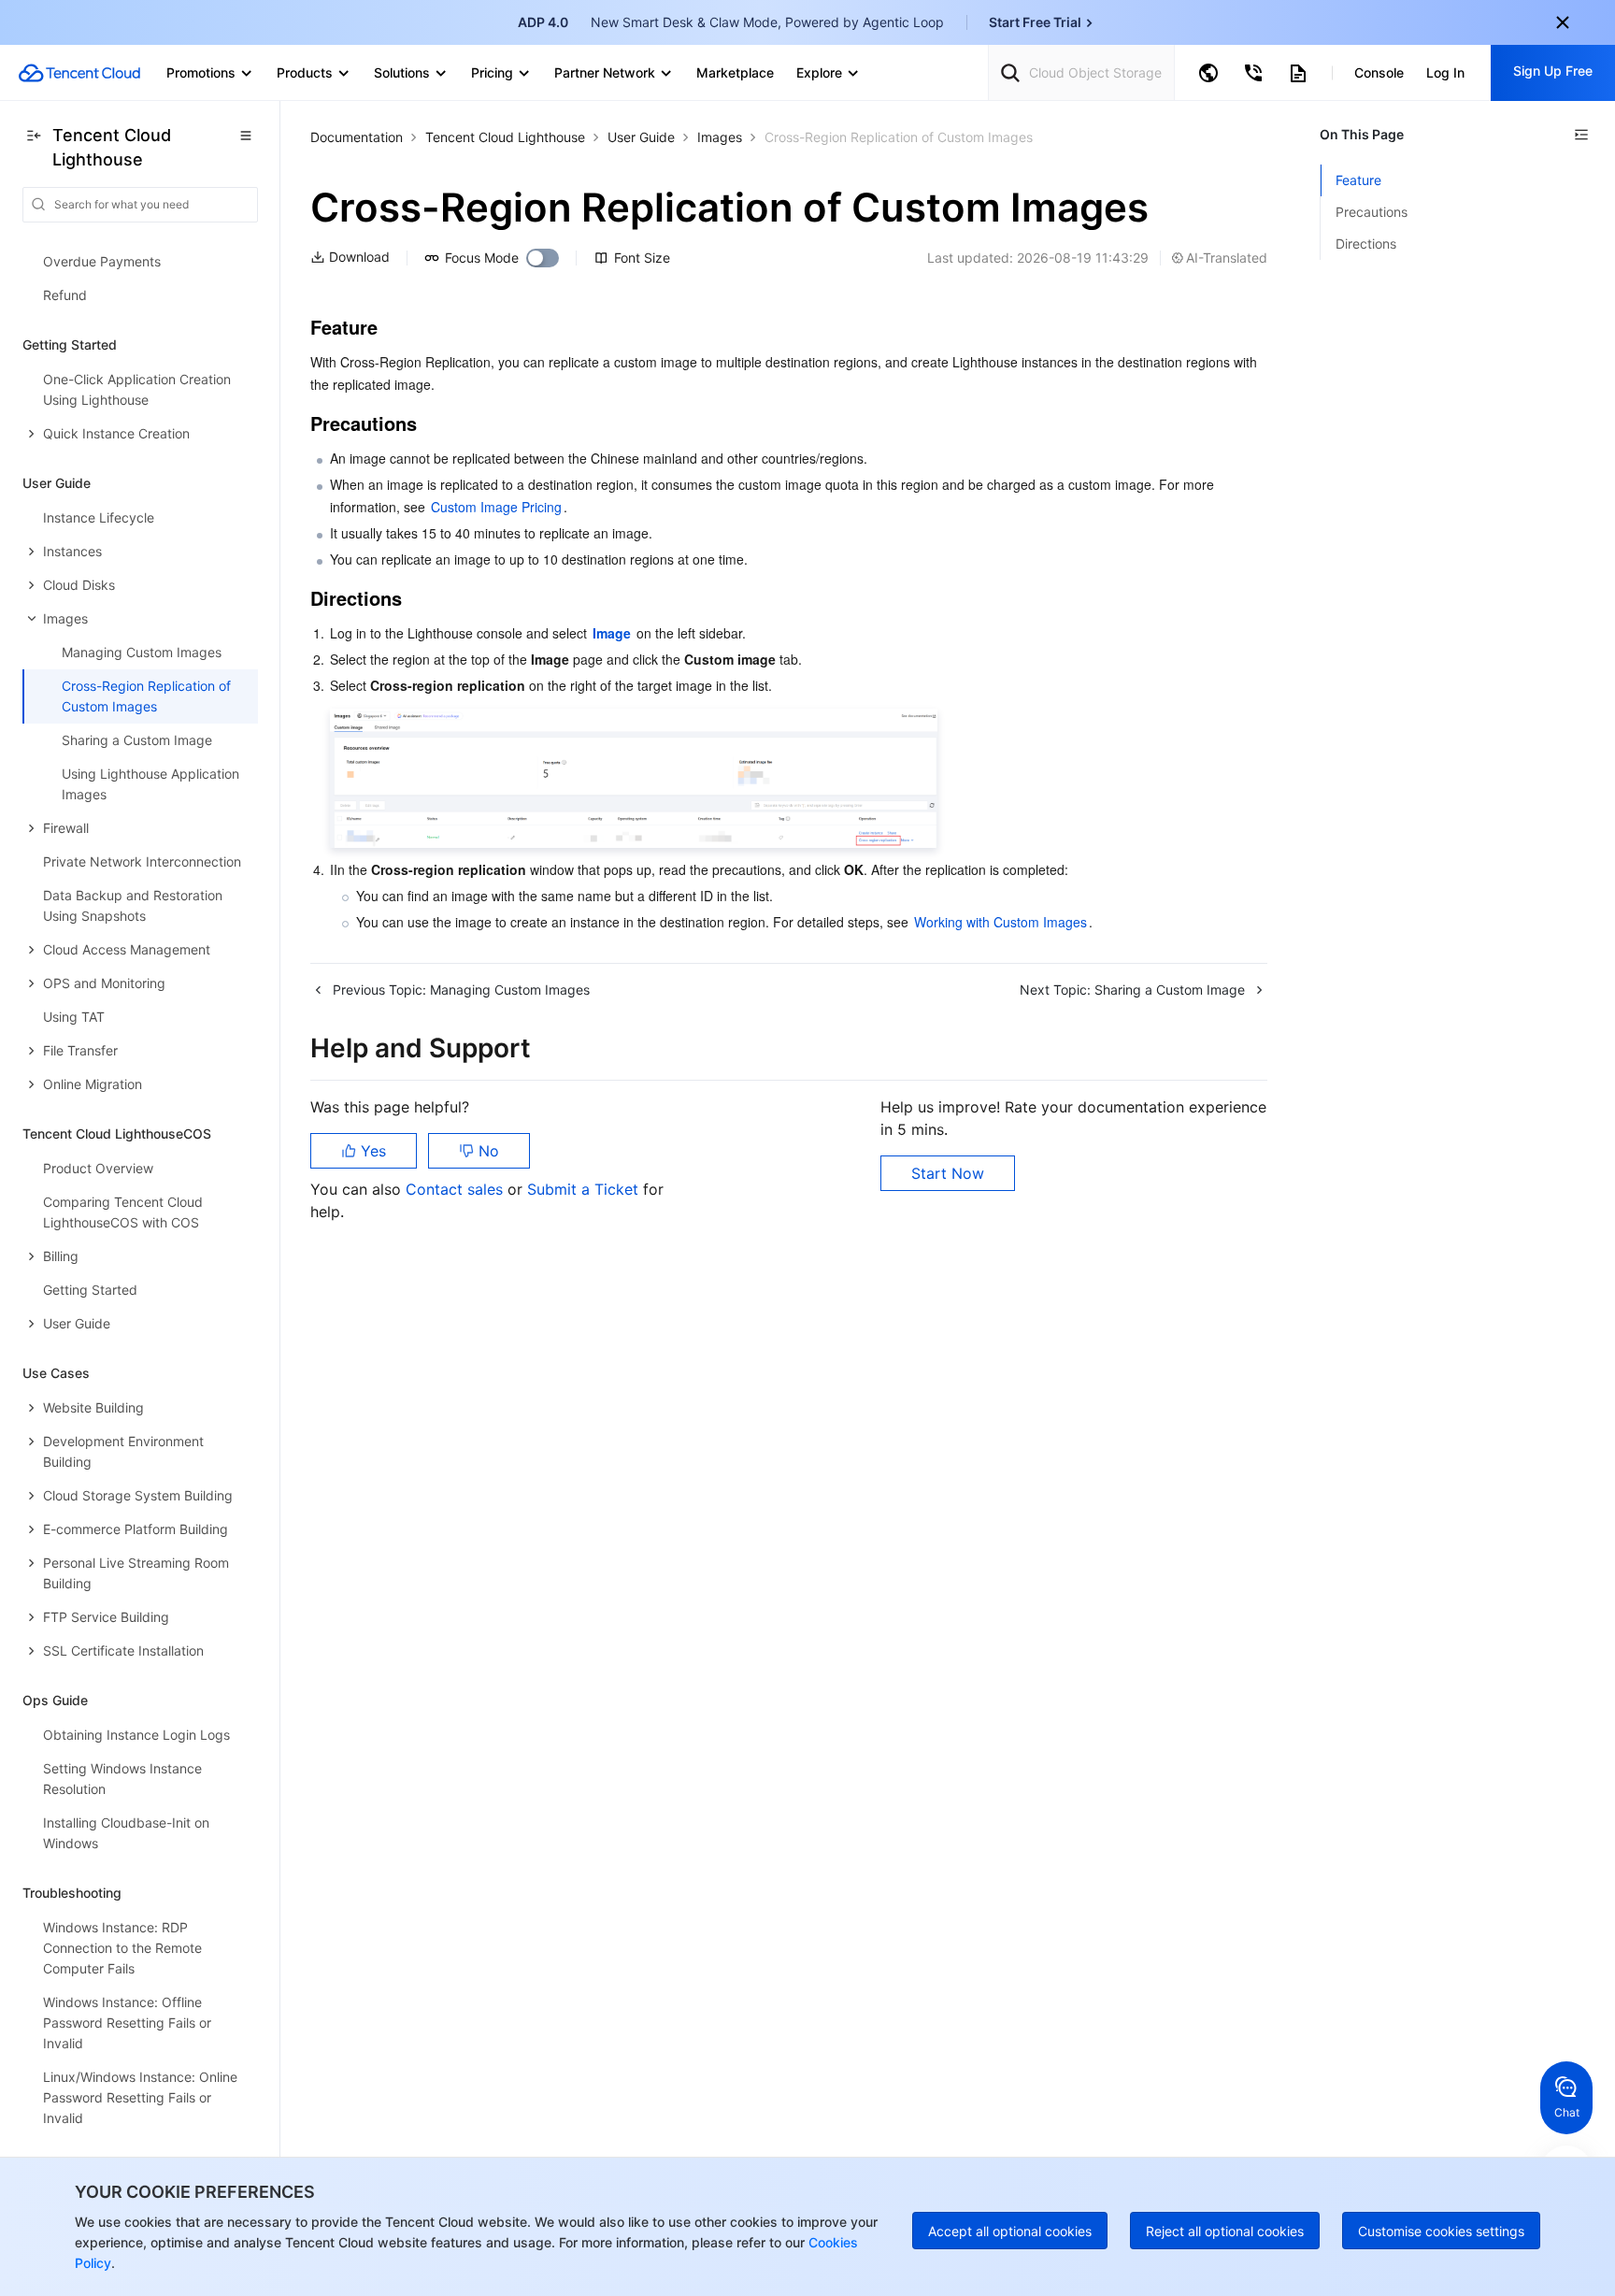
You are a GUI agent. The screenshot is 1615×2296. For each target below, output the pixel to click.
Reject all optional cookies (1225, 2231)
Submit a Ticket (585, 1189)
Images (720, 137)
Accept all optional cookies (1010, 2231)
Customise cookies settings (1441, 2231)
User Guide (641, 137)
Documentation (357, 137)
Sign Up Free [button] (1553, 71)
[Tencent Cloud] (79, 73)
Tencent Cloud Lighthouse (505, 137)
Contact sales (457, 1189)
